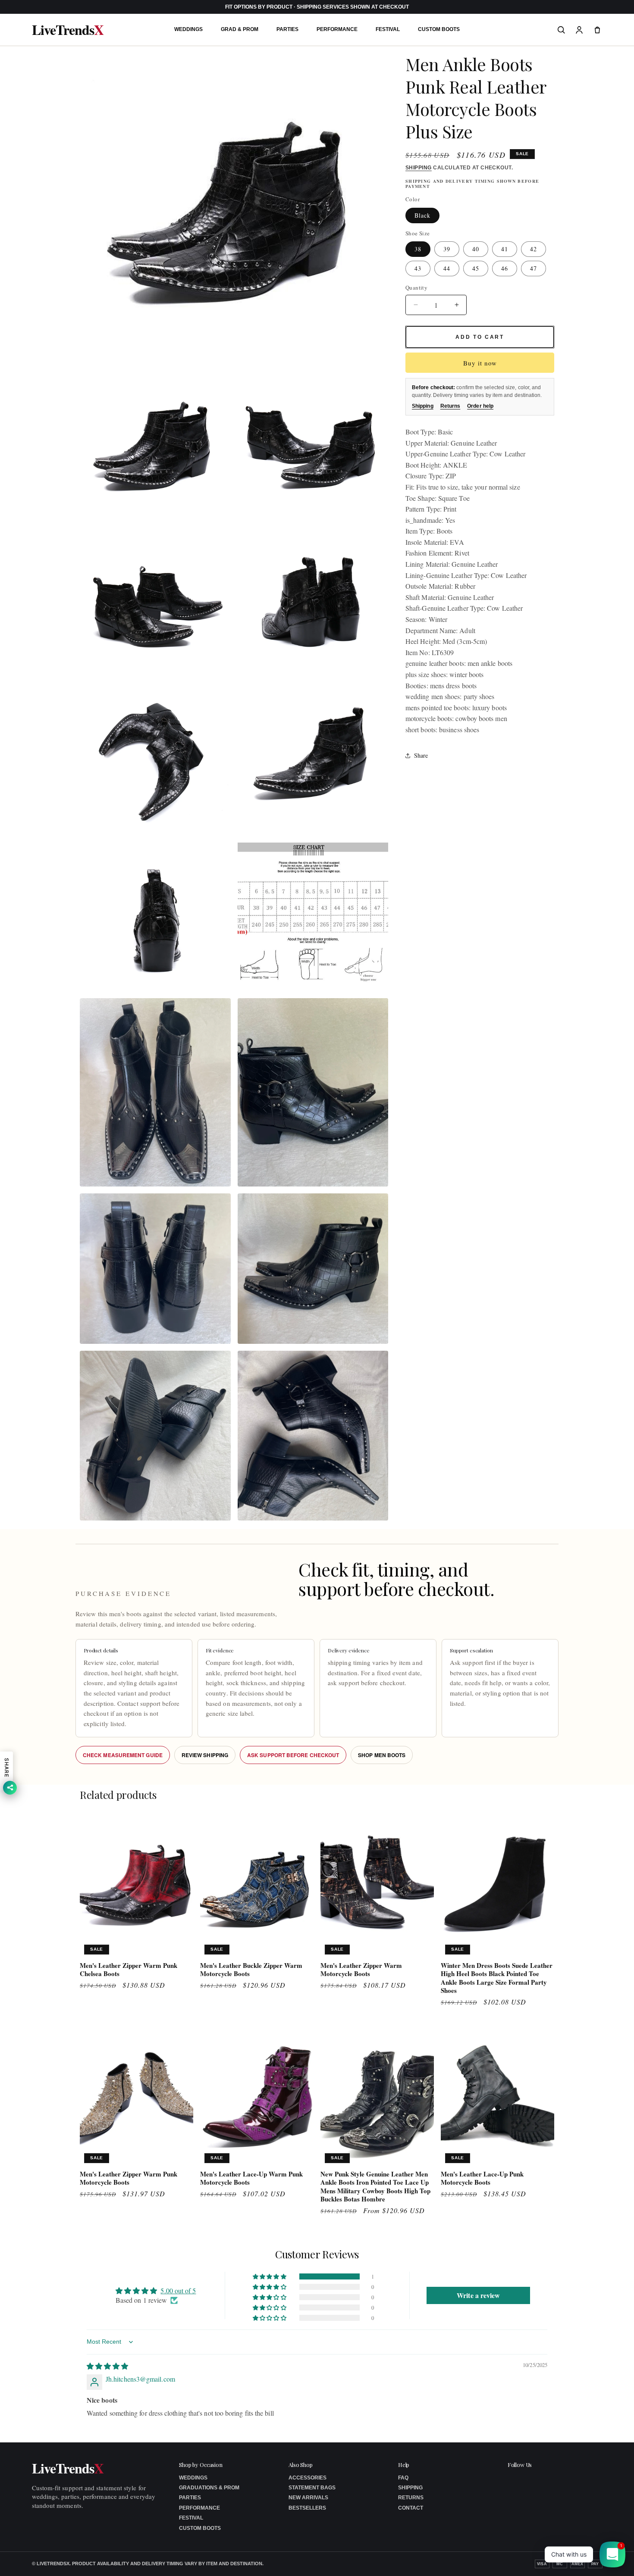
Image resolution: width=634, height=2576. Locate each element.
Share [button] (421, 755)
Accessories (308, 2478)
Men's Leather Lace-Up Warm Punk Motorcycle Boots (251, 2178)
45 (476, 268)
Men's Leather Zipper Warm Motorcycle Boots (361, 1970)
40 (476, 249)
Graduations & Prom (209, 2488)
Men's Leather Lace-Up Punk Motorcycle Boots (482, 2178)
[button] (270, 2276)
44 (447, 268)
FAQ (403, 2478)
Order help (480, 406)
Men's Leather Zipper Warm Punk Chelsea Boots (129, 1970)
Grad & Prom (240, 29)
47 (534, 268)
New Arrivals (308, 2498)
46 (505, 268)
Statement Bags (312, 2488)
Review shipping (205, 1755)
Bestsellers (307, 2508)
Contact (411, 2508)
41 (505, 249)
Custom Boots (439, 29)
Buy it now (480, 363)
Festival (388, 29)
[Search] (561, 30)
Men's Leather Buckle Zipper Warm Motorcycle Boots (251, 1970)
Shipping (419, 168)
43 (418, 268)
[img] (107, 2366)
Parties (287, 29)
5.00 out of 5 (178, 2290)
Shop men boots (382, 1755)
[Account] (579, 30)
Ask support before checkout (293, 1755)
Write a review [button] (478, 2295)
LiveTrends (68, 30)
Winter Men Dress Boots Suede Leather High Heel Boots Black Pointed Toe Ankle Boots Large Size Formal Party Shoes (497, 1978)
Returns (450, 406)
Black (422, 215)
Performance (337, 29)
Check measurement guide (123, 1755)
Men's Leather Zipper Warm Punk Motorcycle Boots (129, 2178)
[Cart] (597, 30)
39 (447, 249)
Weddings (188, 29)
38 (418, 249)
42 (534, 249)
